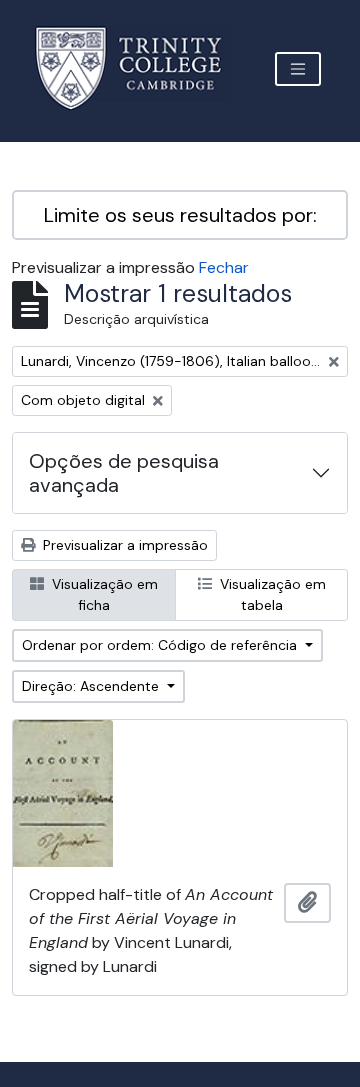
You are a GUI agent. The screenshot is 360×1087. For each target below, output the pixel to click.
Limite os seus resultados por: (180, 215)
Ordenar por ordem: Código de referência (161, 645)
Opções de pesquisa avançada (124, 473)
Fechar (224, 267)
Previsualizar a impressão (123, 545)
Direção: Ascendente (92, 686)
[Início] (140, 68)
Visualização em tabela (271, 594)
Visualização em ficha (103, 594)
